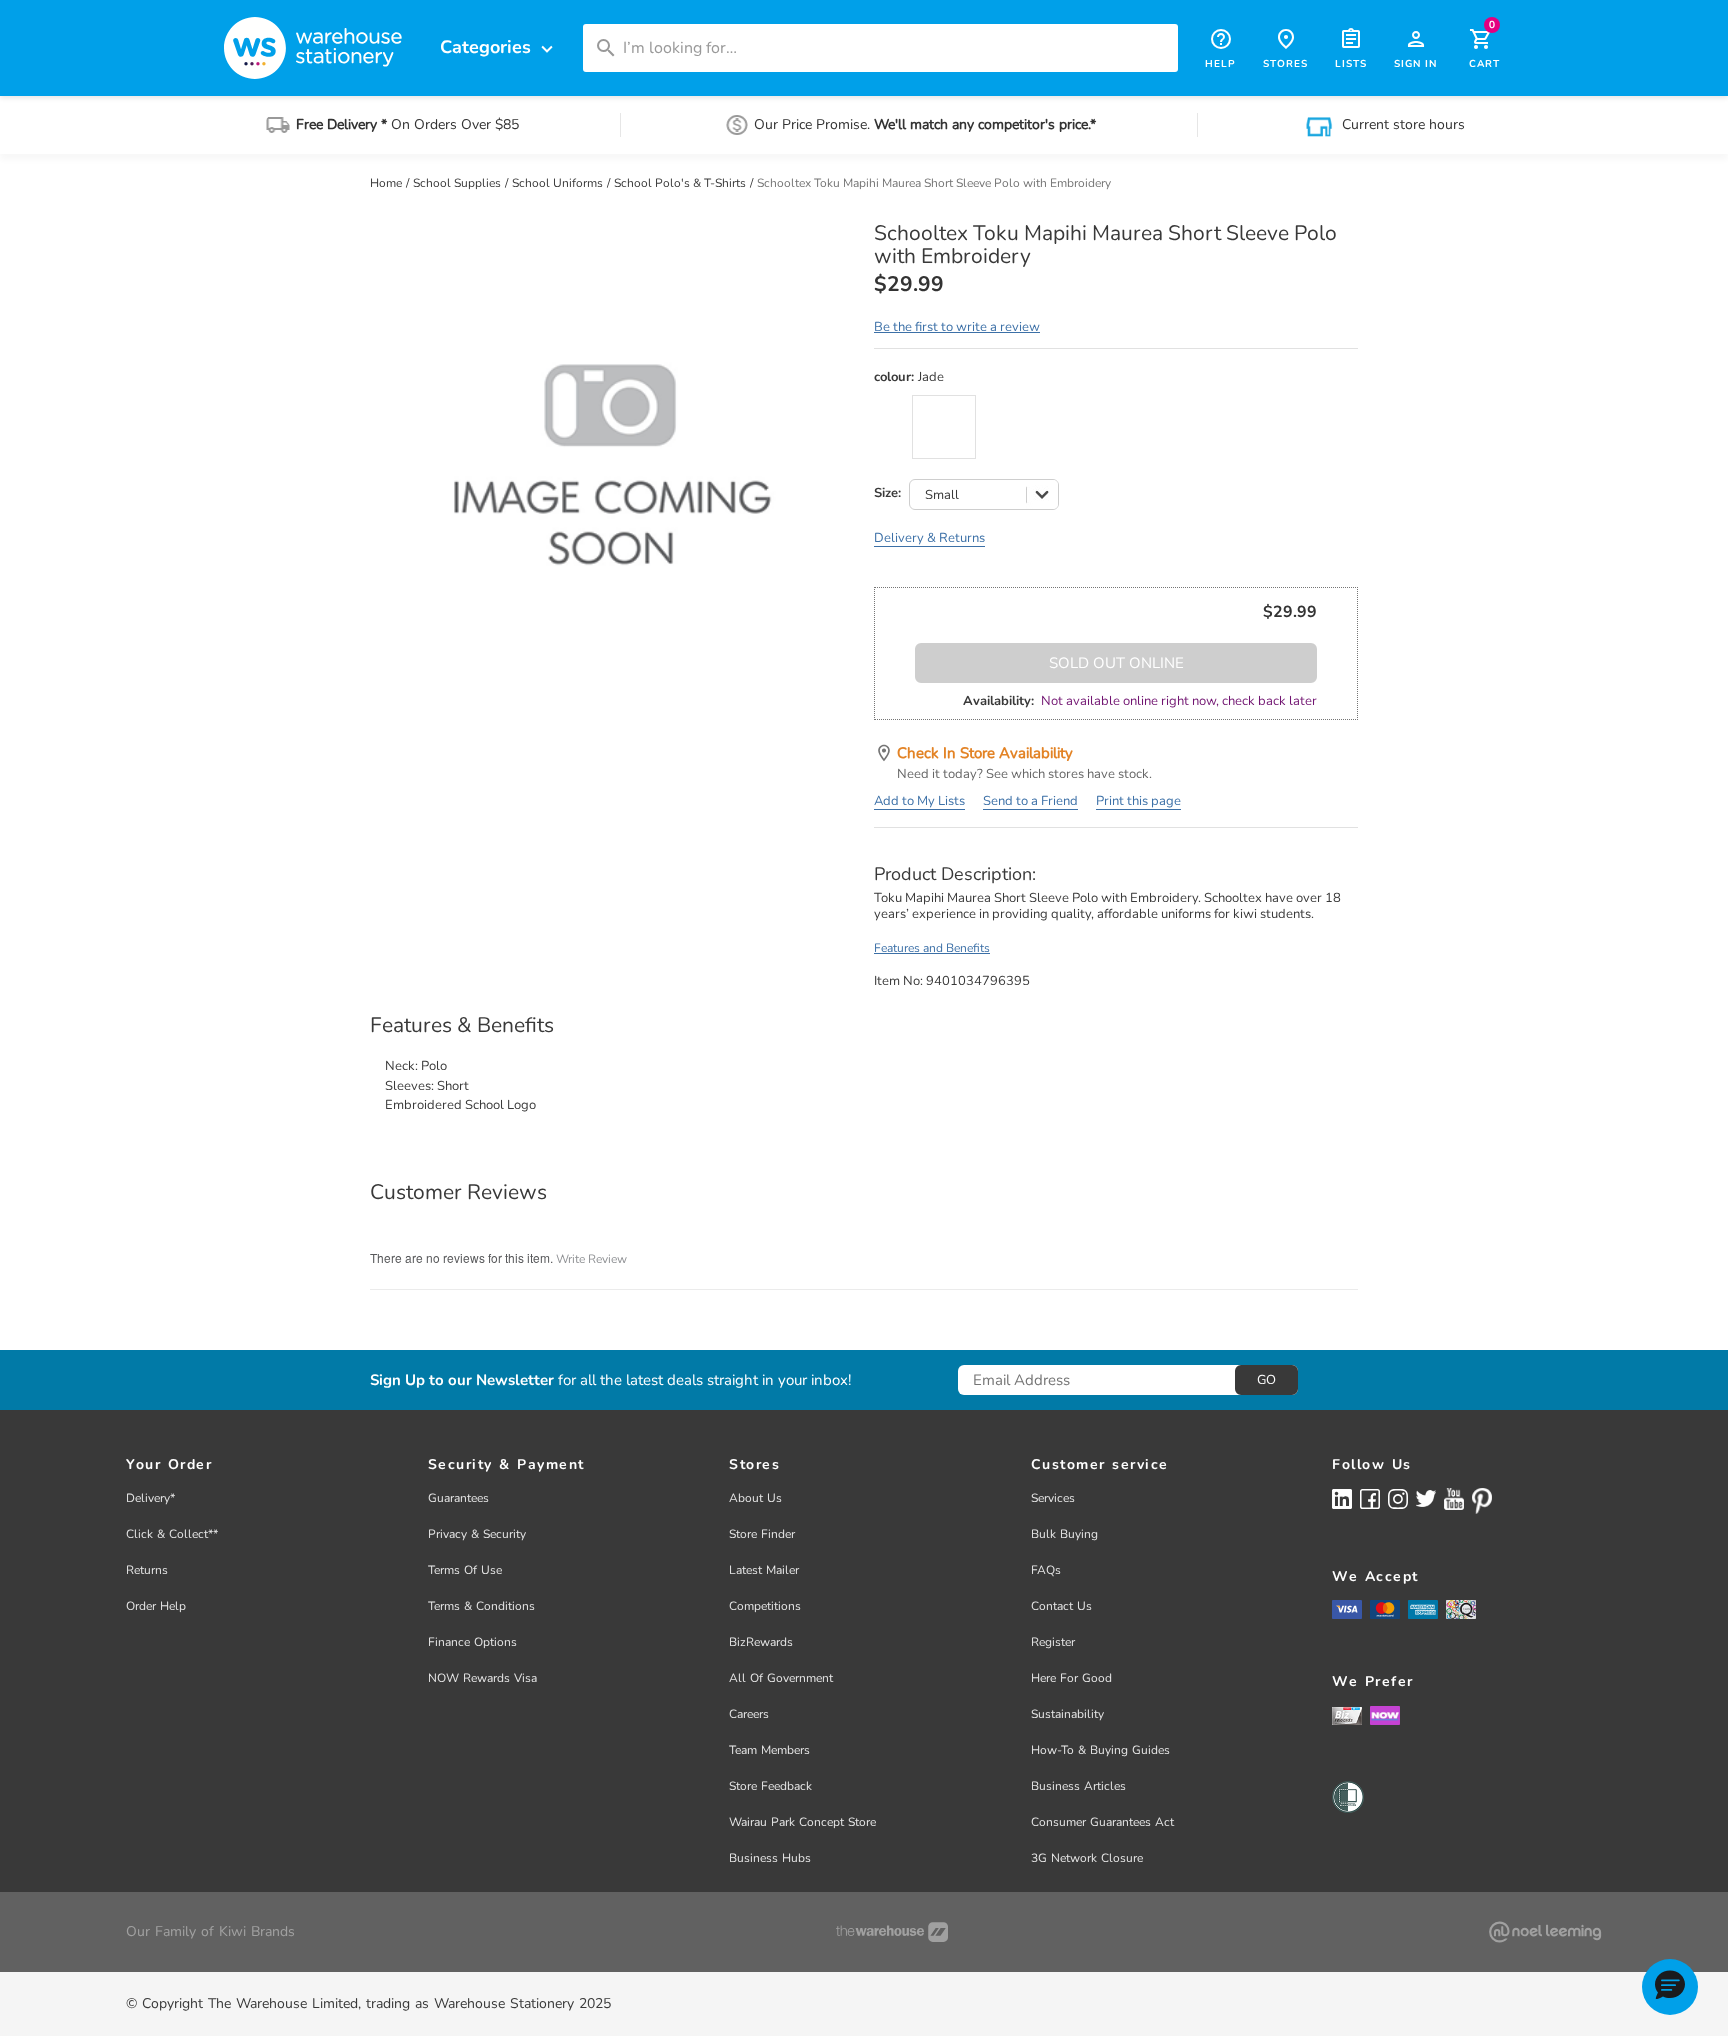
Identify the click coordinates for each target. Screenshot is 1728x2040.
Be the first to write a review (957, 327)
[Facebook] (1370, 1498)
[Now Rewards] (1385, 1715)
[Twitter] (1426, 1498)
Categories (499, 47)
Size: (887, 493)
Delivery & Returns (929, 538)
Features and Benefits (932, 948)
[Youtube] (1454, 1499)
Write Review (591, 1259)
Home (387, 183)
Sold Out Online (1116, 663)
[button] (1670, 1987)
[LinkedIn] (1342, 1498)
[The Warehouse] (892, 1932)
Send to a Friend (1030, 801)
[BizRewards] (1347, 1715)
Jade (944, 427)
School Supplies (458, 183)
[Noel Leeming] (1545, 1932)
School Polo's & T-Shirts (681, 183)
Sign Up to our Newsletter (462, 1380)
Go (1266, 1380)
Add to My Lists (919, 801)
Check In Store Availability (985, 753)
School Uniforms (559, 183)
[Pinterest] (1482, 1501)
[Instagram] (1398, 1498)
